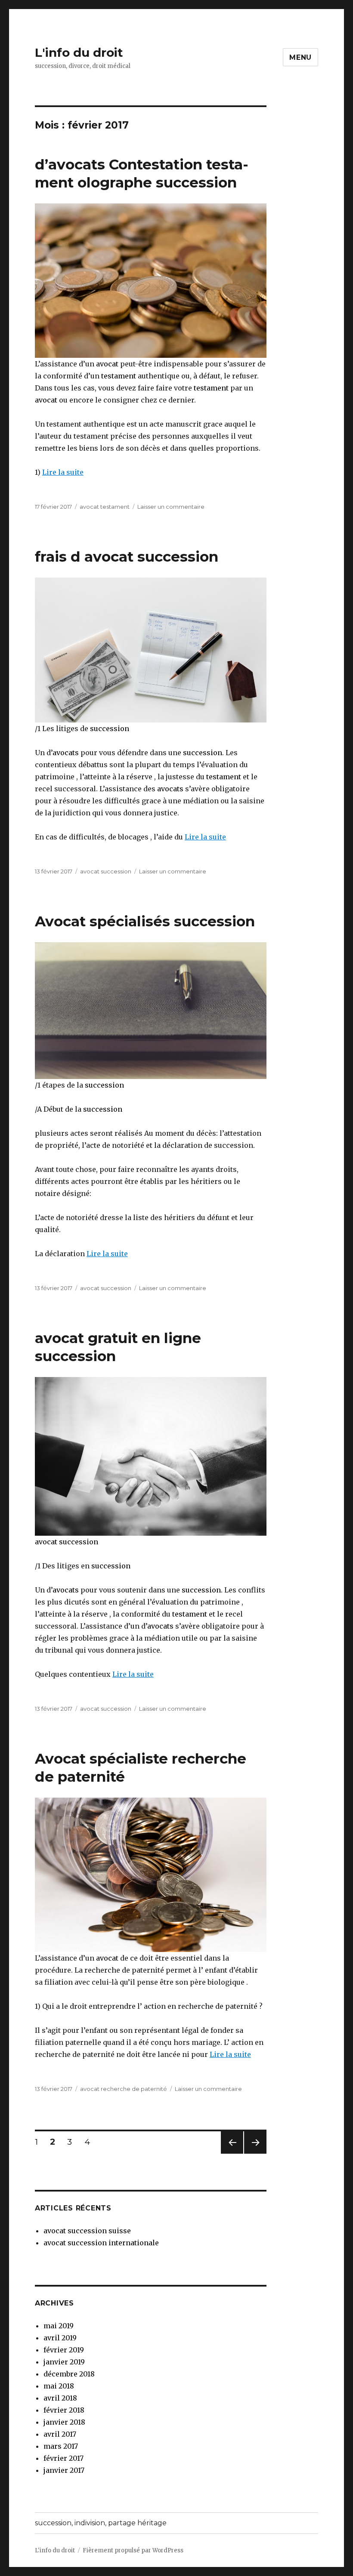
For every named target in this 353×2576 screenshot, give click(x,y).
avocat (106, 364)
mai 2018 (59, 2386)
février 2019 (64, 2350)
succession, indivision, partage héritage (101, 2523)
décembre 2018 (69, 2374)
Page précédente (232, 2153)
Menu (300, 57)
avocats (66, 753)
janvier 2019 (64, 2362)
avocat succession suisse (87, 2231)
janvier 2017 (64, 2470)
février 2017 (63, 2458)
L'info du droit (79, 52)
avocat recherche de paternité (124, 2089)
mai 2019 (59, 2326)
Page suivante (254, 2153)
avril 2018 (60, 2398)
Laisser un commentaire (171, 507)
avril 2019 (60, 2338)
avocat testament (105, 507)
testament (119, 376)
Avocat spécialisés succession (145, 921)
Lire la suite (63, 472)
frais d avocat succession (127, 556)
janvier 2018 (64, 2422)
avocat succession (106, 871)
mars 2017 (61, 2446)
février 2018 (64, 2410)
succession (110, 729)
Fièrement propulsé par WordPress (133, 2550)
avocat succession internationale (101, 2243)
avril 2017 (60, 2434)
